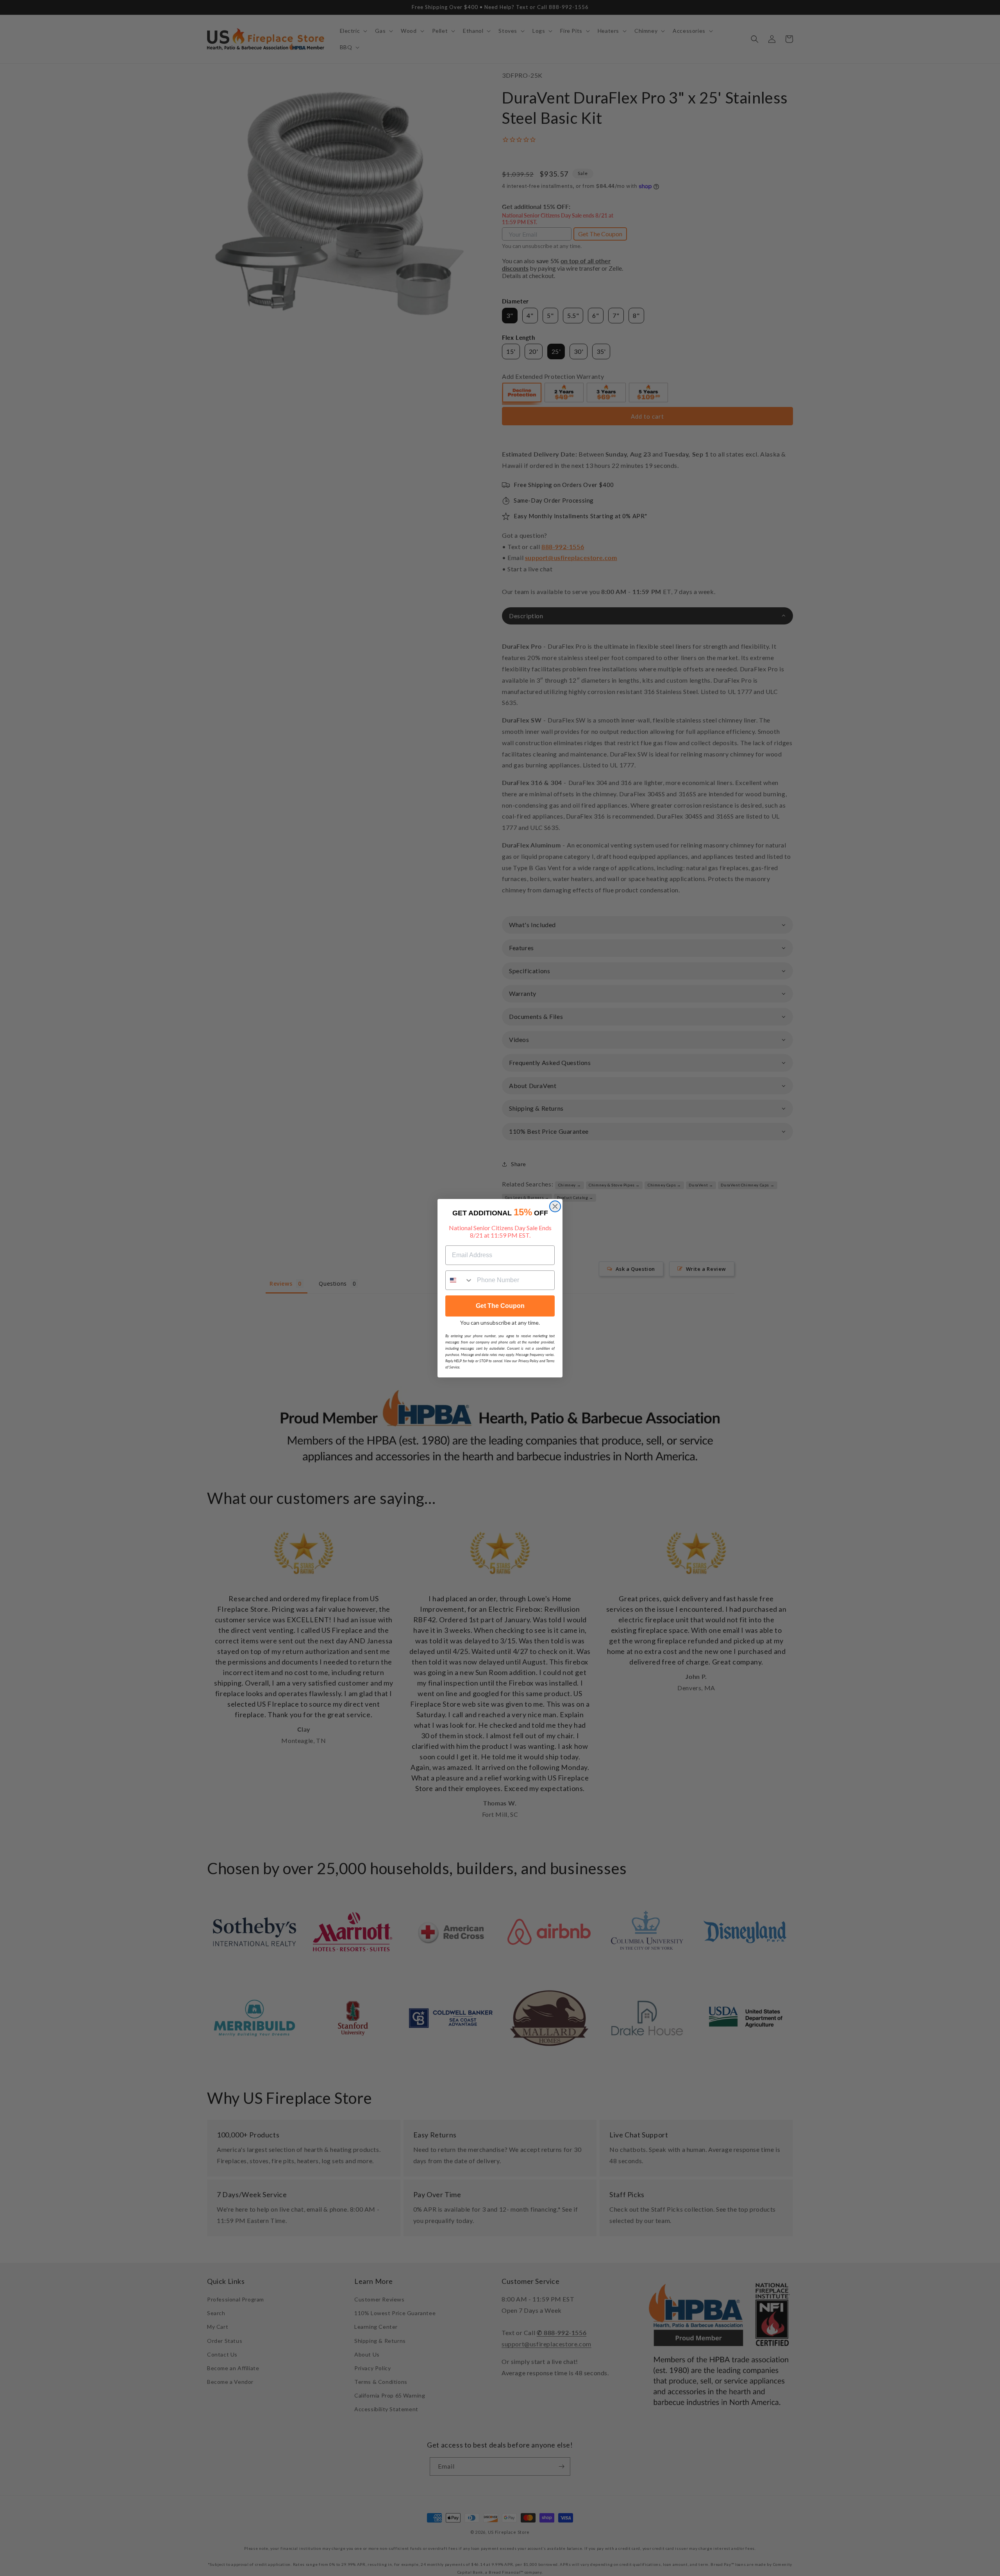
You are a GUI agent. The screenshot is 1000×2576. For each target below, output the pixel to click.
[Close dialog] (555, 1206)
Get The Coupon (500, 1306)
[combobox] (459, 1280)
